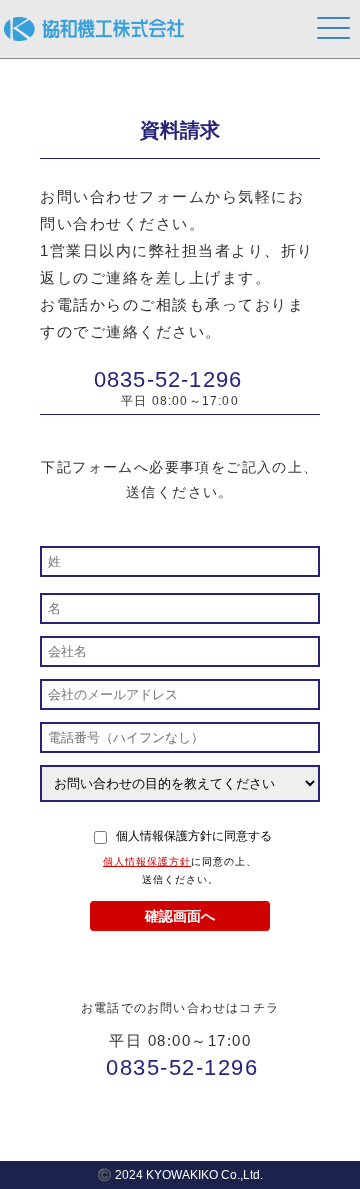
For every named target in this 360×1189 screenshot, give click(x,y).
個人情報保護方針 (147, 861)
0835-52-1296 (168, 380)
